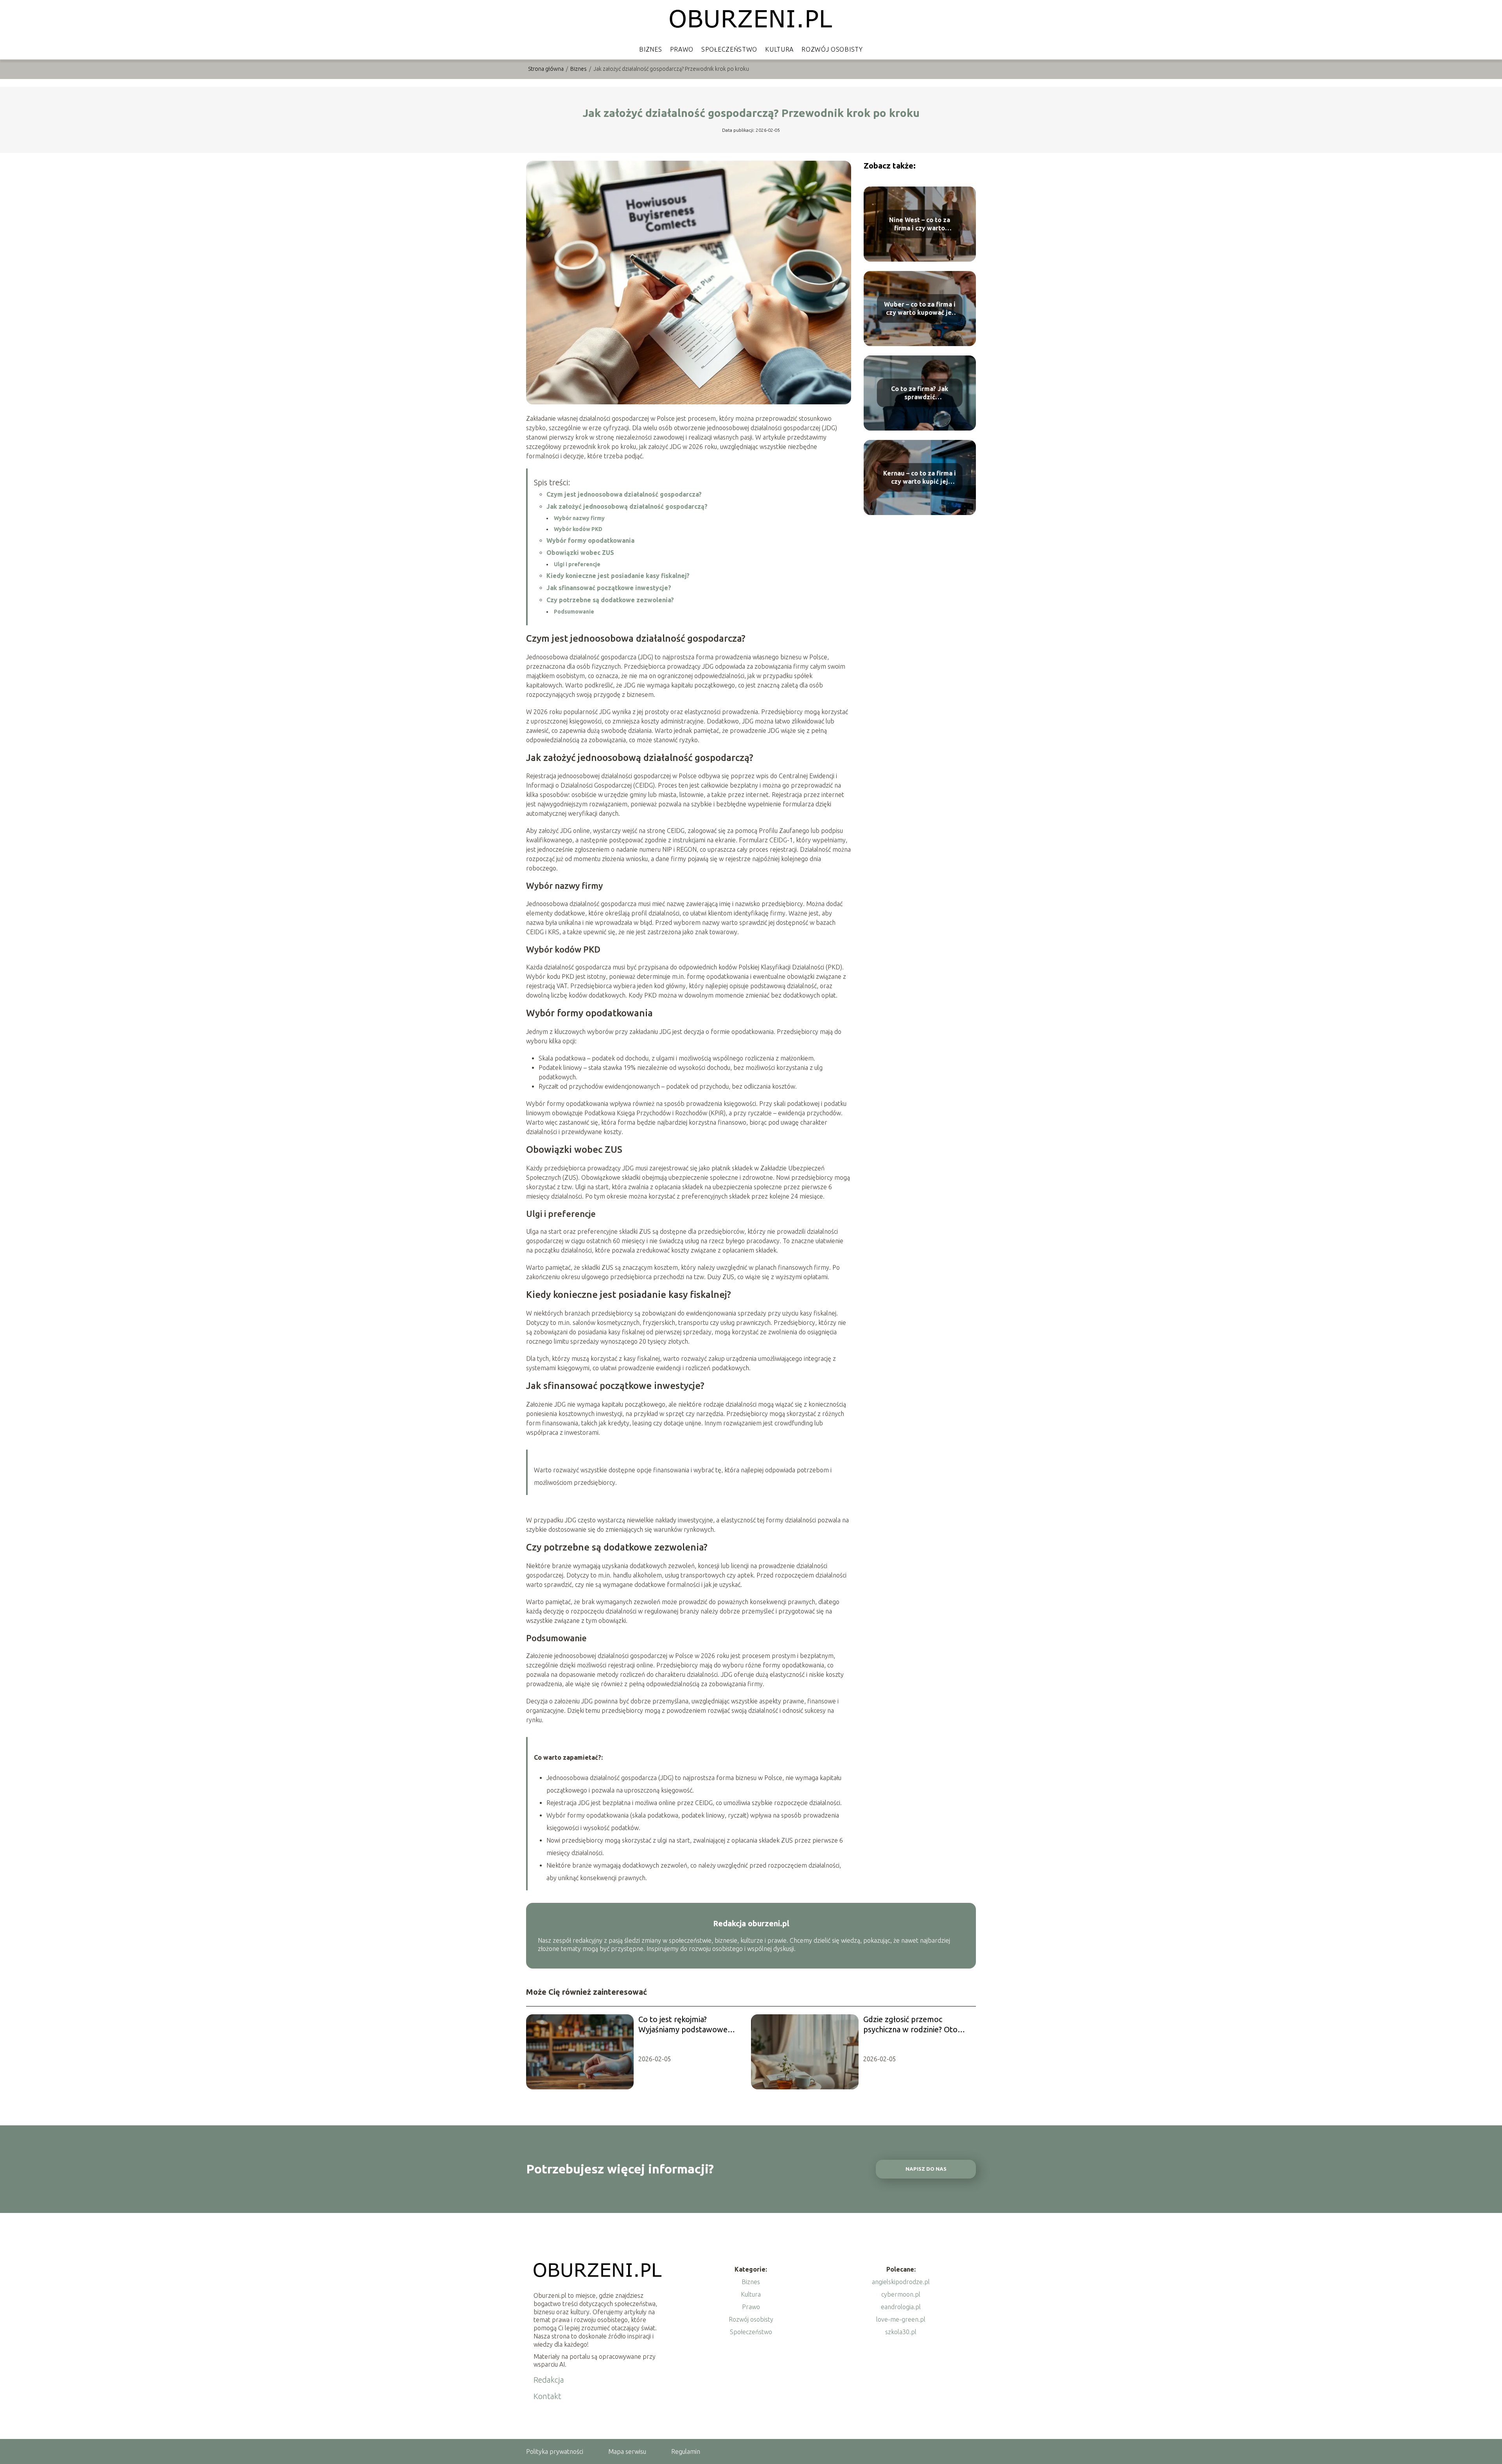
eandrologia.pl (901, 2307)
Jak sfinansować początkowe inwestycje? (609, 588)
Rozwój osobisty (832, 49)
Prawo (682, 49)
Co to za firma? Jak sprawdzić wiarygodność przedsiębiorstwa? (920, 393)
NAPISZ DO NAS (926, 2169)
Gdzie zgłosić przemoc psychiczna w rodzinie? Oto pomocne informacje (910, 2025)
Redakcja (549, 2380)
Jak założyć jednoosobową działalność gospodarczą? (627, 506)
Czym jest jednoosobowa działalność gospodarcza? (624, 494)
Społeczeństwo (729, 49)
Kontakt (547, 2396)
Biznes (650, 49)
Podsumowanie (574, 612)
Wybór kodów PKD (578, 529)
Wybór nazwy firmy (579, 518)
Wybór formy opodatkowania (590, 540)
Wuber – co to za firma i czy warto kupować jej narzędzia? (920, 309)
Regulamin (686, 2451)
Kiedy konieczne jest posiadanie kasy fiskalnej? (618, 576)
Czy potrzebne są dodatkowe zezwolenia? (610, 600)
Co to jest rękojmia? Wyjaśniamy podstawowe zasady (683, 2025)
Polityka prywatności (555, 2451)
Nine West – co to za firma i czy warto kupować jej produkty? (920, 224)
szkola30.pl (901, 2332)
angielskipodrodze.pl (901, 2282)
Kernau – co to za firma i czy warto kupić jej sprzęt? (920, 478)
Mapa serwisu (627, 2451)
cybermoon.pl (901, 2294)
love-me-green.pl (901, 2319)
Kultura (779, 49)
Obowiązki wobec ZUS (580, 553)
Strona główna (546, 69)
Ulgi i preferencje (577, 564)
